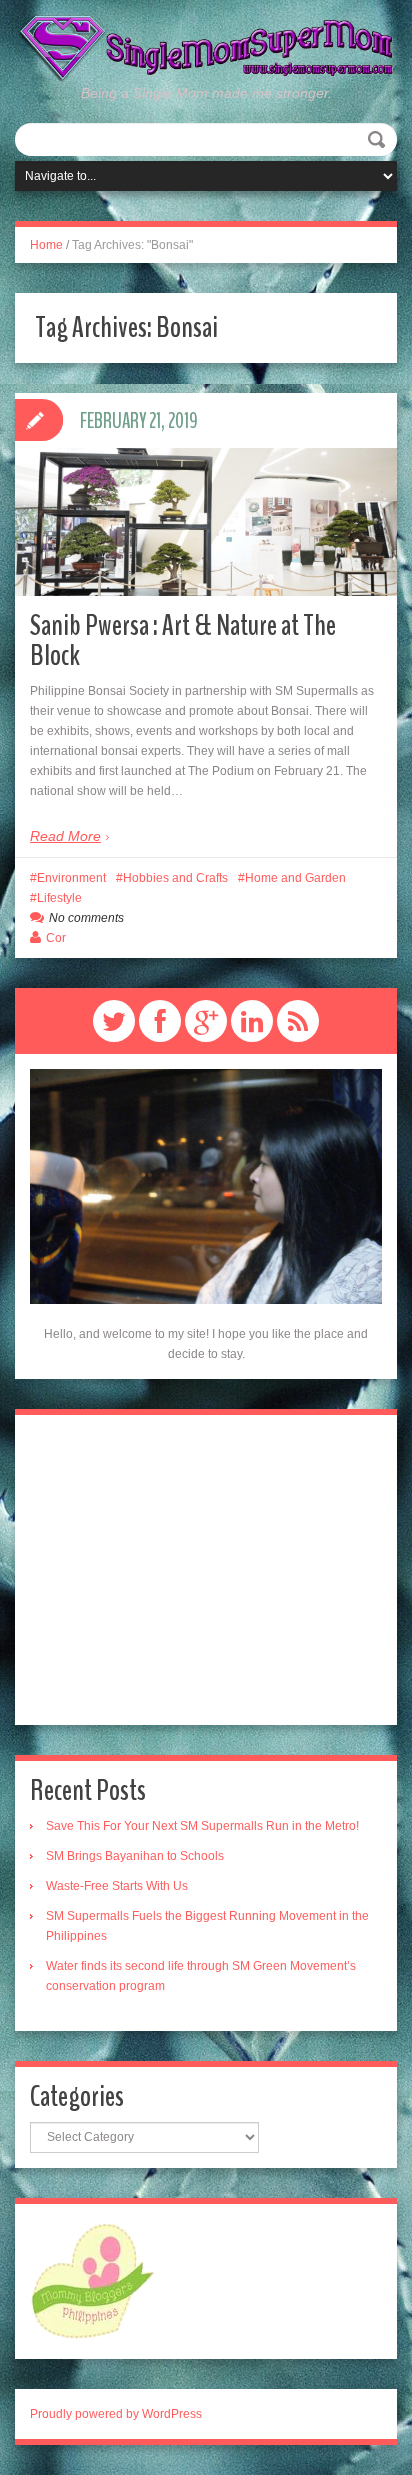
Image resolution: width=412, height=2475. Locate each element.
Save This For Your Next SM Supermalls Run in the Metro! (202, 1826)
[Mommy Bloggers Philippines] (92, 2280)
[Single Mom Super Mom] (206, 48)
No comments (86, 918)
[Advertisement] (206, 1570)
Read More (65, 836)
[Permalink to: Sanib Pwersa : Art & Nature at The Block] (206, 521)
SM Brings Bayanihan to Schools (135, 1856)
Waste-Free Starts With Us (117, 1886)
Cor (56, 938)
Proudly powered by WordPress (116, 2414)
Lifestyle (59, 898)
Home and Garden (295, 878)
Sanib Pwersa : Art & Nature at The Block (183, 640)
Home (46, 245)
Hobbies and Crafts (175, 878)
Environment (71, 878)
